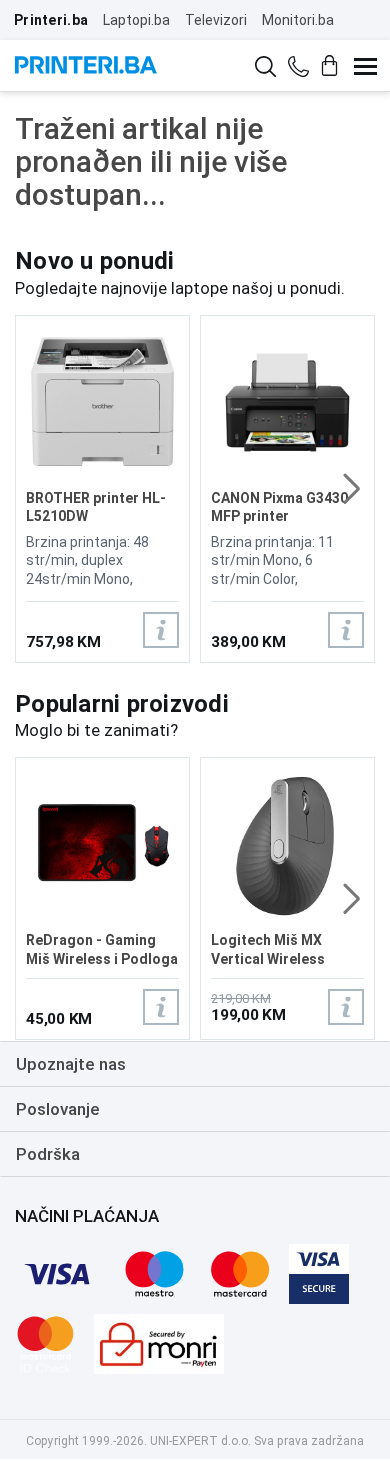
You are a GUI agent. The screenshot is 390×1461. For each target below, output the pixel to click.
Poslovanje (58, 1109)
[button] (351, 489)
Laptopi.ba (136, 20)
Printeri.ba (51, 20)
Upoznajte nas (71, 1064)
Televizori (216, 20)
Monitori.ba (298, 20)
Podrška (48, 1154)
